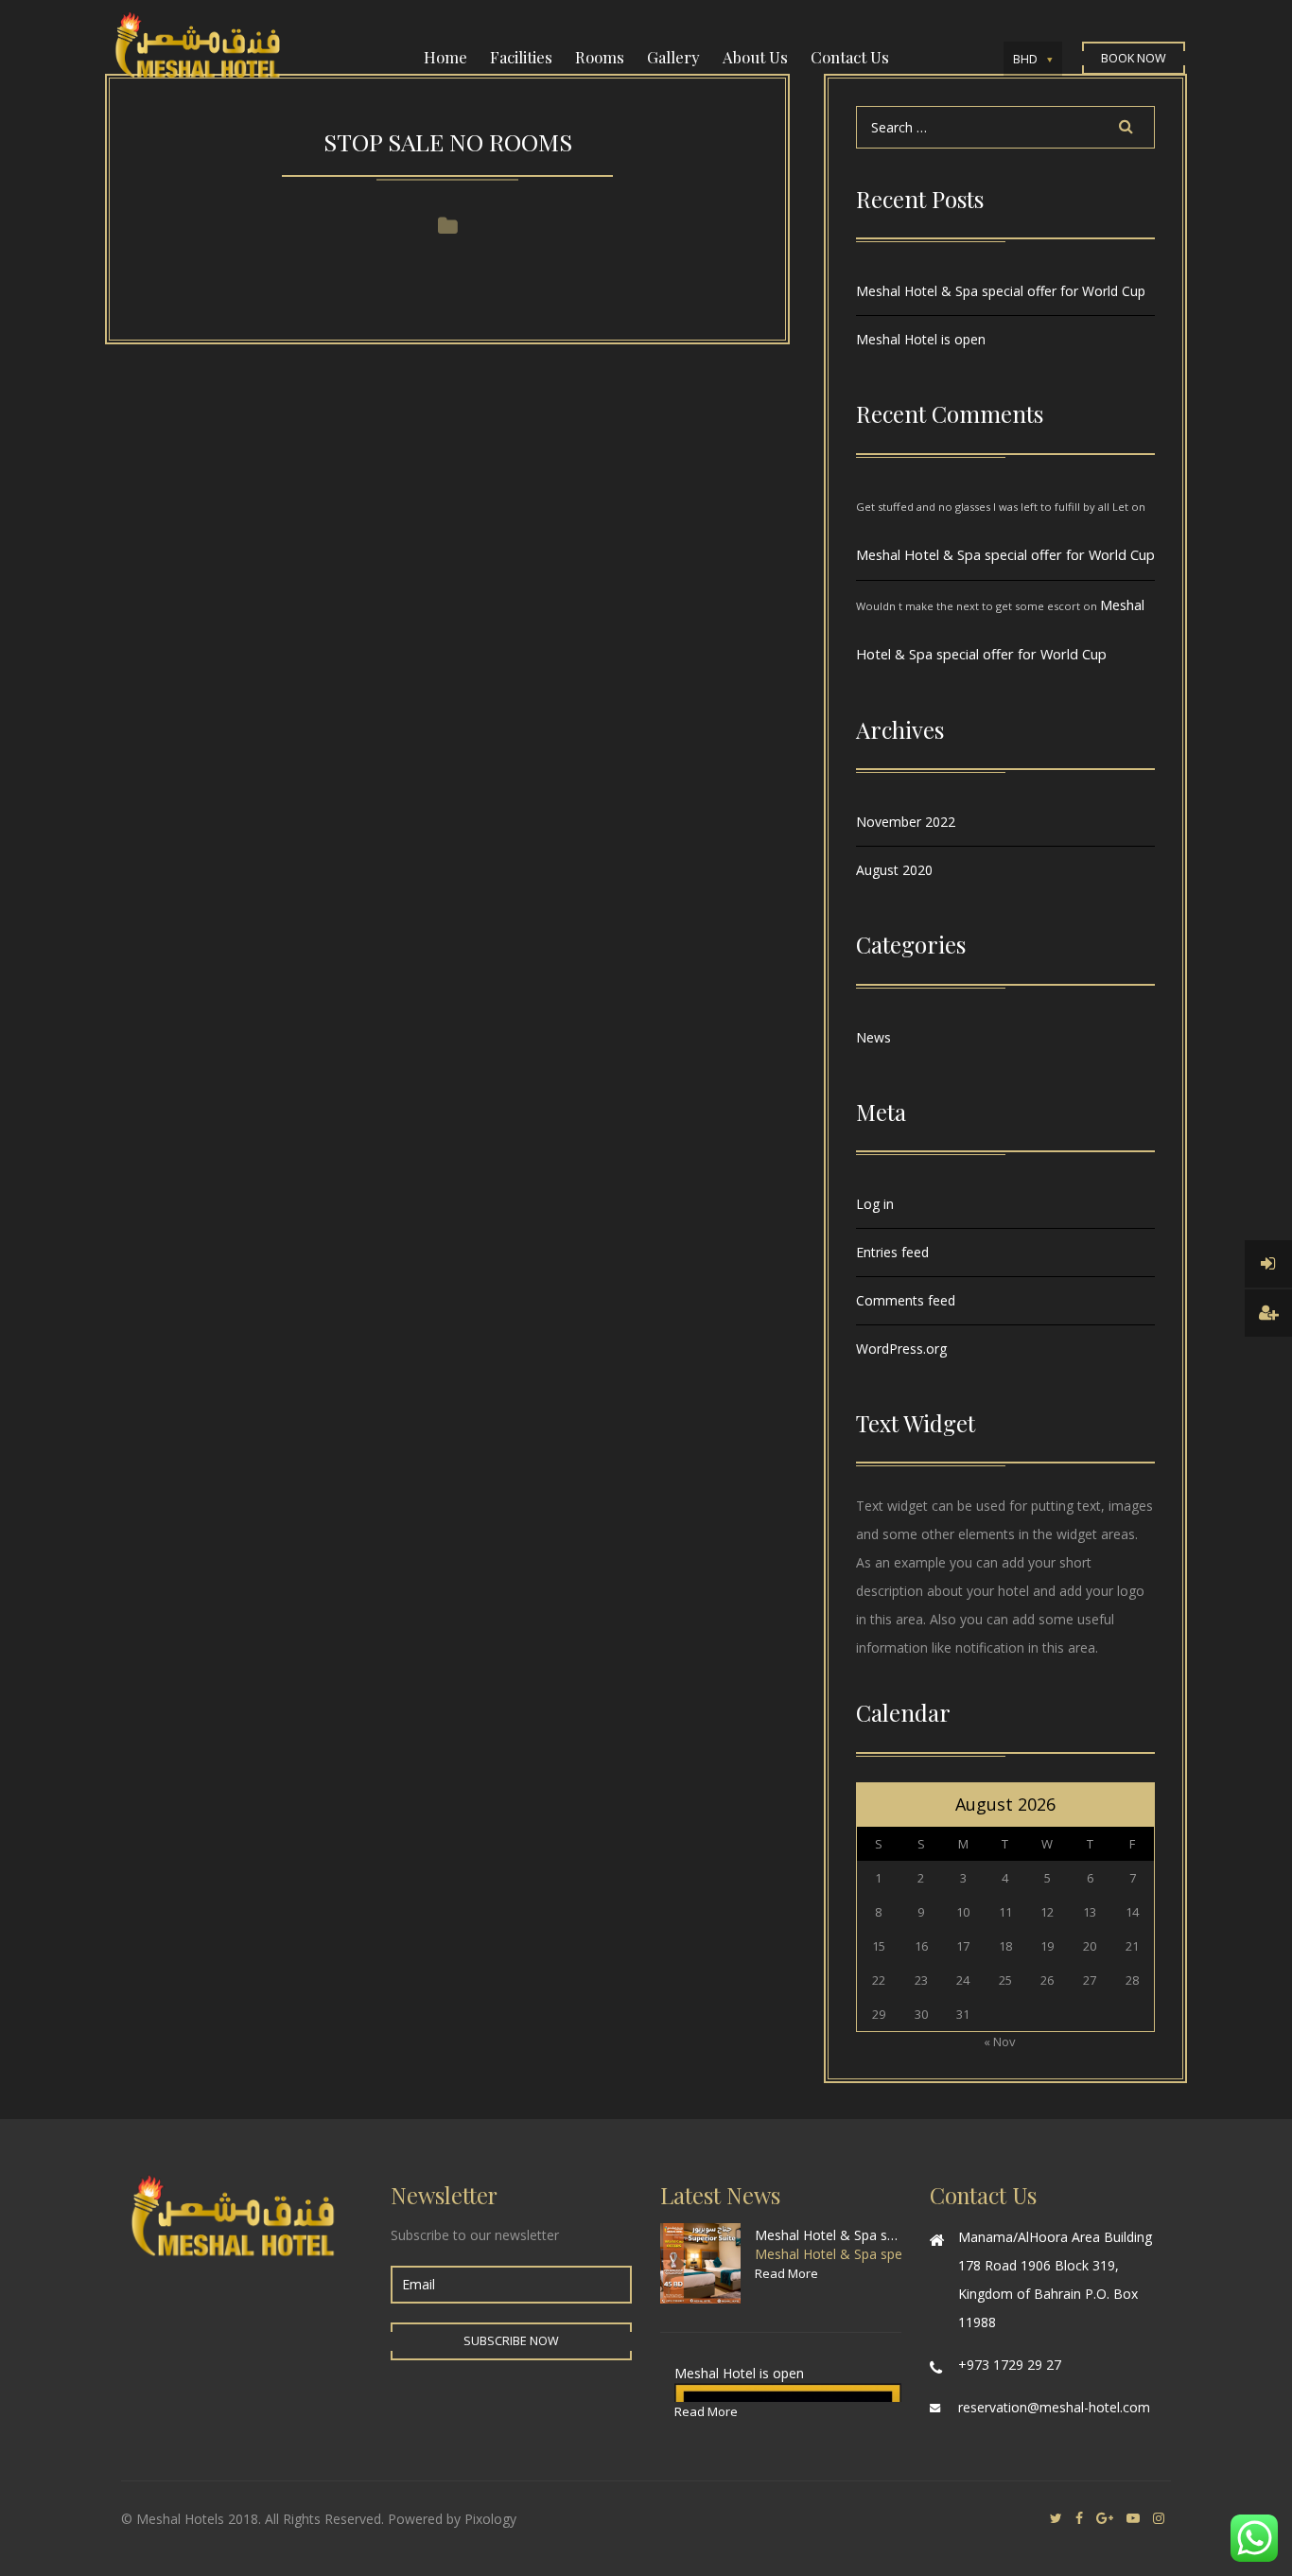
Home (445, 57)
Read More (786, 2273)
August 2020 (894, 870)
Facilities (521, 57)
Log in (875, 1204)
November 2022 (906, 822)
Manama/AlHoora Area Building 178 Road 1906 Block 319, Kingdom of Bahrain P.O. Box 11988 (1055, 2279)
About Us (755, 57)
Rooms (600, 57)
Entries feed (892, 1252)
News (873, 1037)
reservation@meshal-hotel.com (1054, 2407)
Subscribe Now (511, 2341)
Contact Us (850, 57)
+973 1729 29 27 (1010, 2365)
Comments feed (906, 1300)
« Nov (1000, 2042)
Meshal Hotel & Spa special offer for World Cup (1001, 291)
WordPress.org (901, 1349)
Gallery (673, 57)
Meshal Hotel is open (921, 339)
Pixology (490, 2519)
